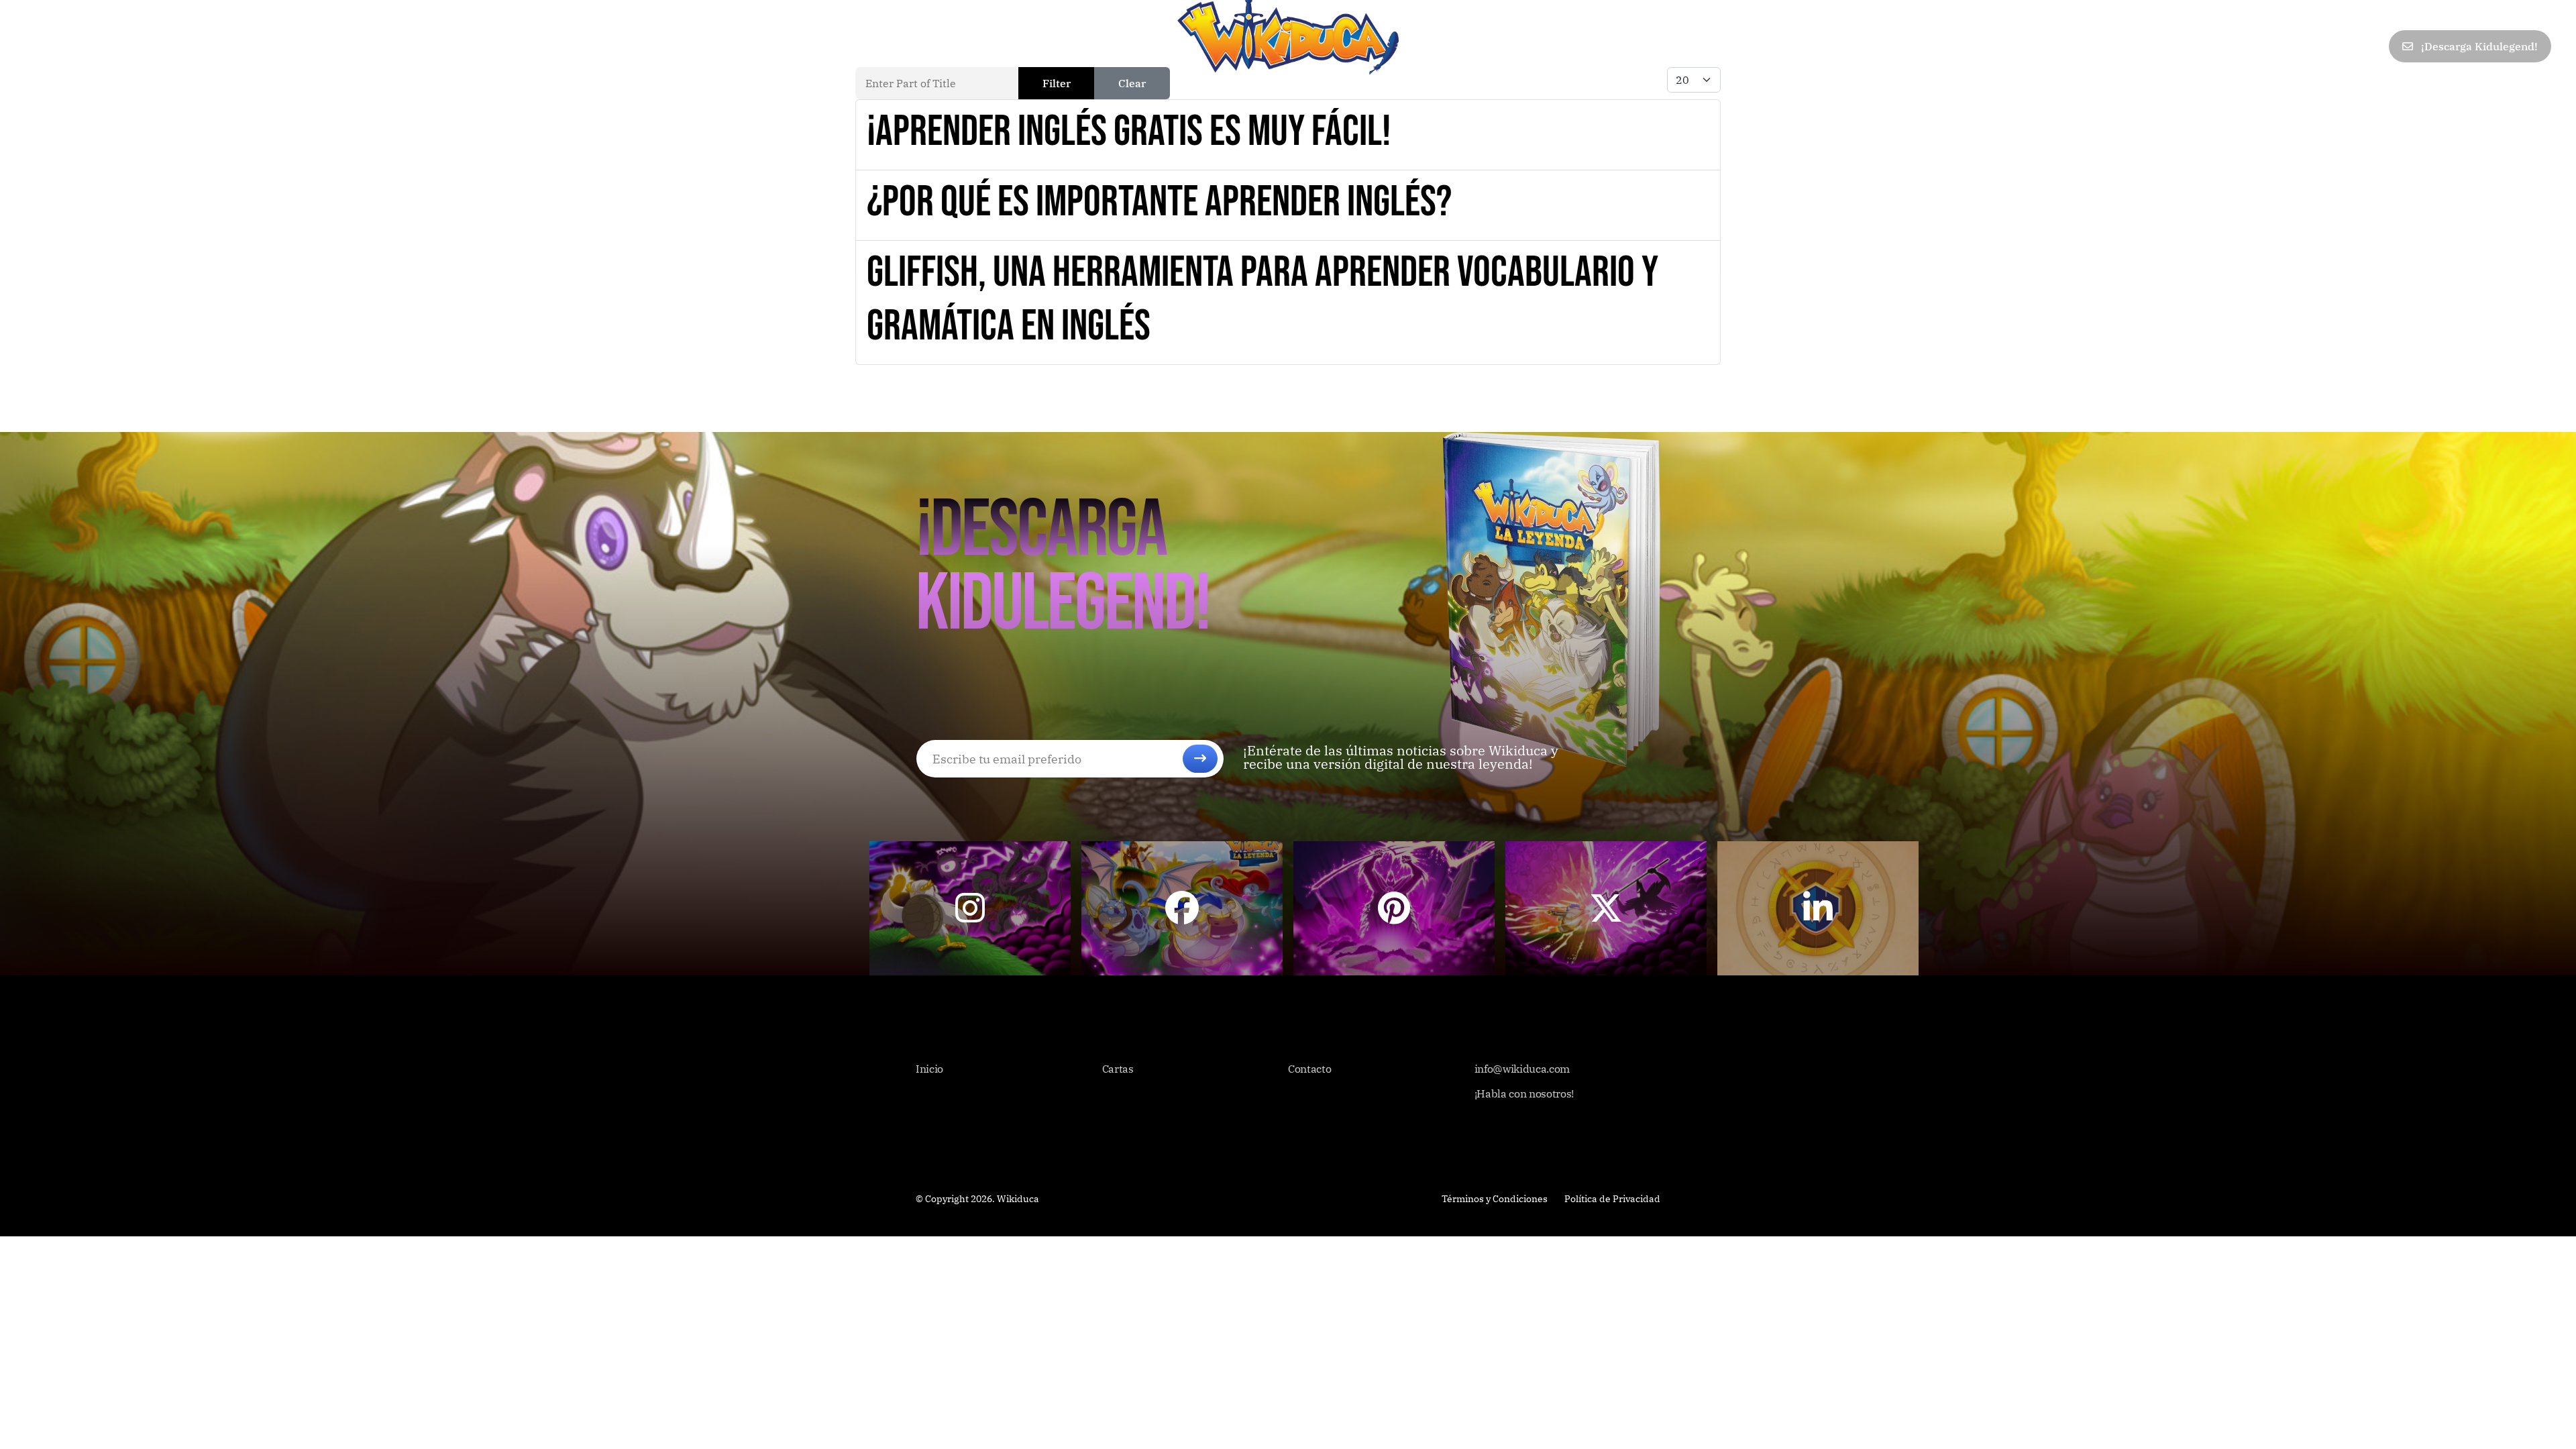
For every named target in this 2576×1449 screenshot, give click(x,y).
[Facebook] (2252, 47)
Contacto (278, 46)
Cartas (98, 46)
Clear (1132, 83)
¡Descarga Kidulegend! (2478, 46)
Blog (218, 46)
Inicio (41, 46)
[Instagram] (2370, 47)
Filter (1057, 83)
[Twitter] (2282, 47)
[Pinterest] (2311, 47)
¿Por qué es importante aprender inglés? (1159, 202)
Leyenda (161, 46)
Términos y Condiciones (1495, 1199)
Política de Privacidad (1612, 1199)
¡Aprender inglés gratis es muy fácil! (1129, 132)
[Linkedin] (2341, 47)
